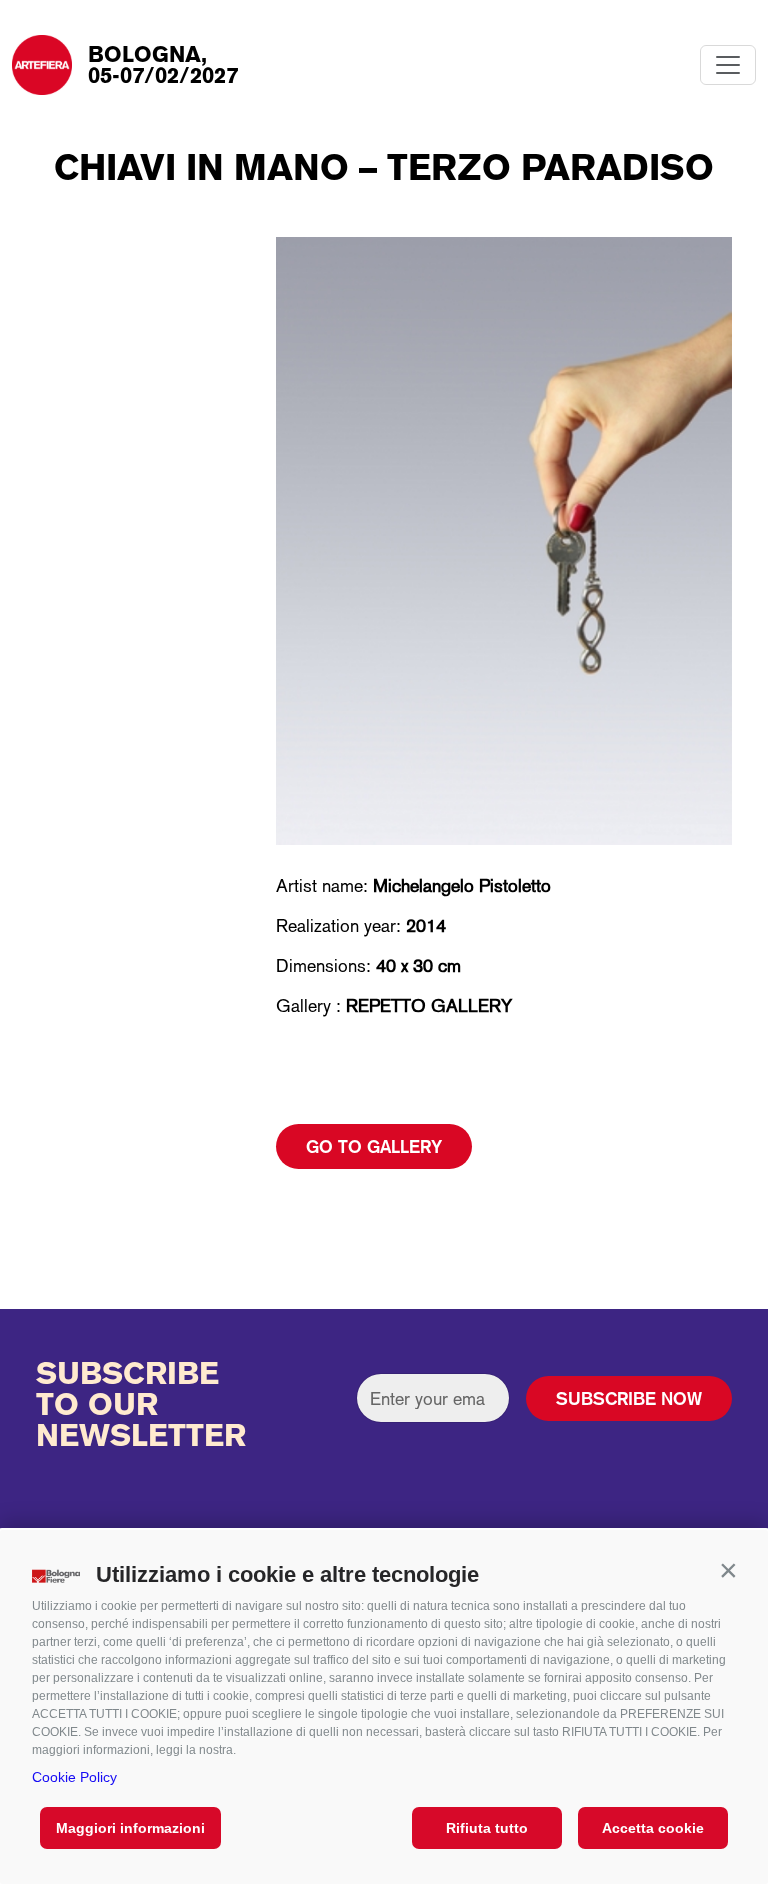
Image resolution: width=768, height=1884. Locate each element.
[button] (728, 1570)
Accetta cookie (653, 1828)
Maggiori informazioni (130, 1828)
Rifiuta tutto (487, 1828)
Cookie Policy (74, 1777)
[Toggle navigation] (728, 65)
